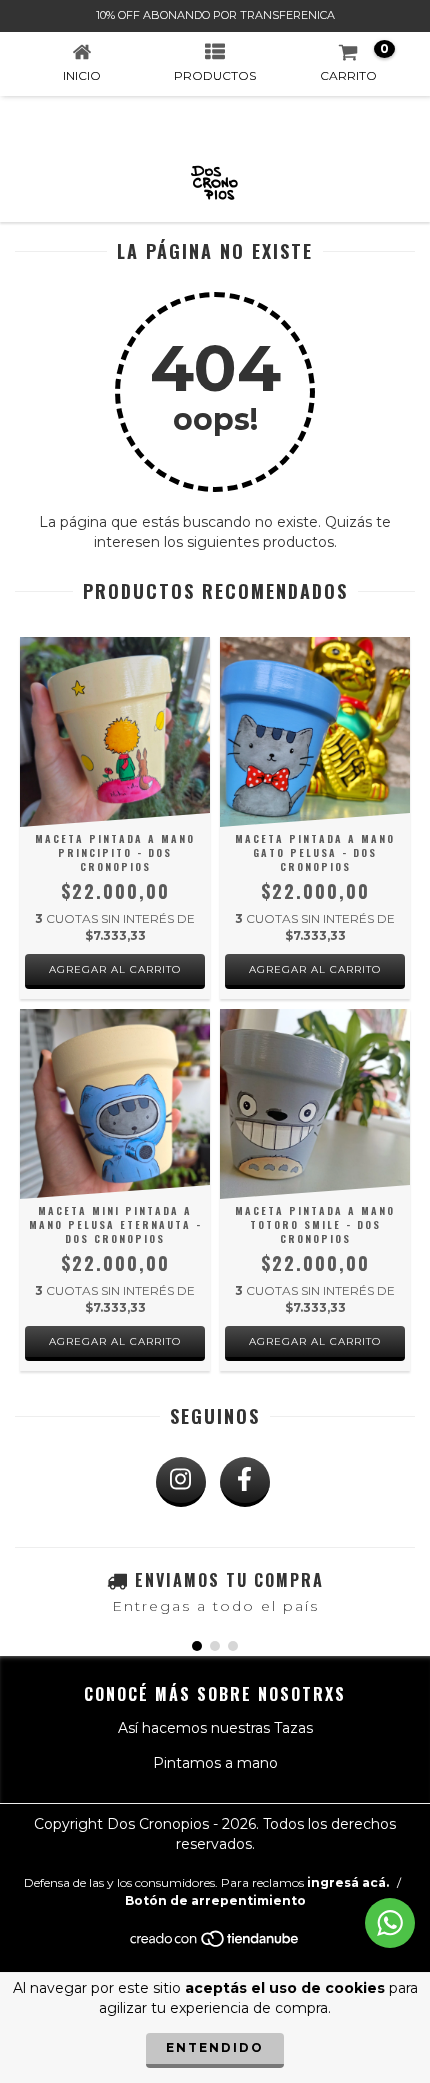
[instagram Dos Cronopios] (181, 1482)
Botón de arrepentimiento (215, 1900)
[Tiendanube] (215, 1943)
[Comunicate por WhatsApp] (390, 1923)
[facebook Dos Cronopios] (245, 1482)
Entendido (215, 2047)
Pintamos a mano (215, 1763)
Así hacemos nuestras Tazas (215, 1728)
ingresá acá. (348, 1882)
